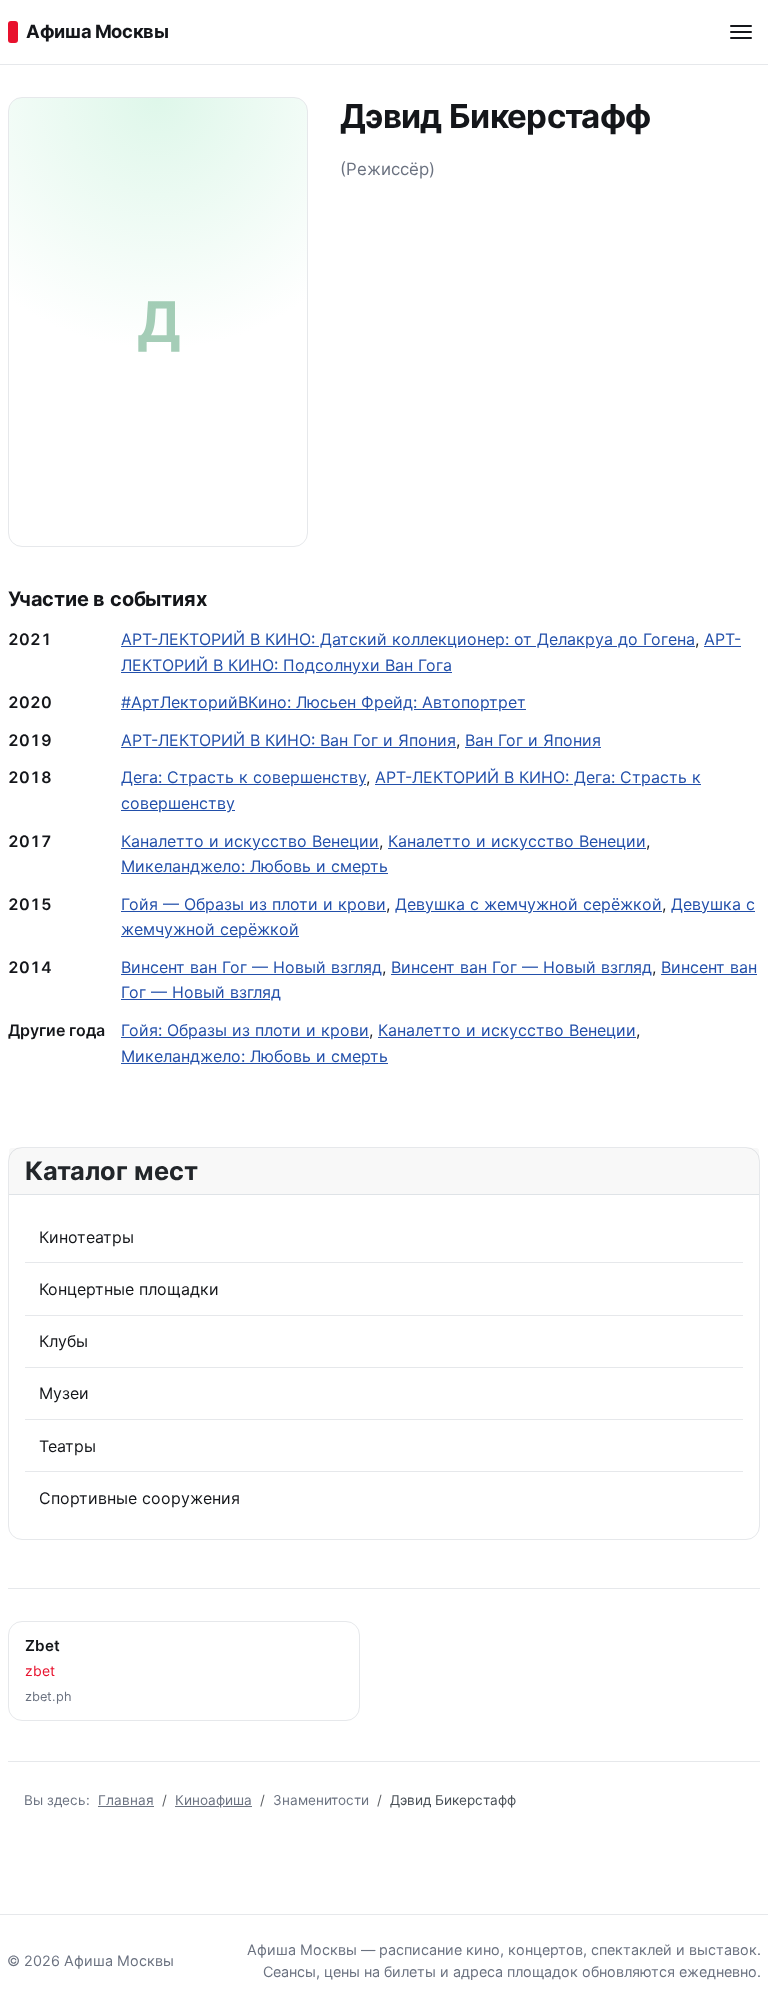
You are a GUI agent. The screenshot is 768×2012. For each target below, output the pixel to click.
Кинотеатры (86, 1237)
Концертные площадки (129, 1289)
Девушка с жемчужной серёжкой (528, 904)
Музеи (64, 1393)
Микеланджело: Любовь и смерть (254, 866)
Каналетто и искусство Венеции (250, 841)
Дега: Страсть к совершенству (243, 777)
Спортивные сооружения (139, 1498)
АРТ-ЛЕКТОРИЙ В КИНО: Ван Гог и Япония (288, 740)
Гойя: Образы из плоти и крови (245, 1030)
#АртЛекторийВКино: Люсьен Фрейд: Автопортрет (323, 702)
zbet (40, 1670)
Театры (67, 1446)
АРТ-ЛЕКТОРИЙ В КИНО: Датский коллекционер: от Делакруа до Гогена (408, 639)
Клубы (63, 1341)
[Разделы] (741, 32)
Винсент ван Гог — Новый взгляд (251, 967)
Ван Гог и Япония (533, 740)
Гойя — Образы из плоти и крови (253, 904)
